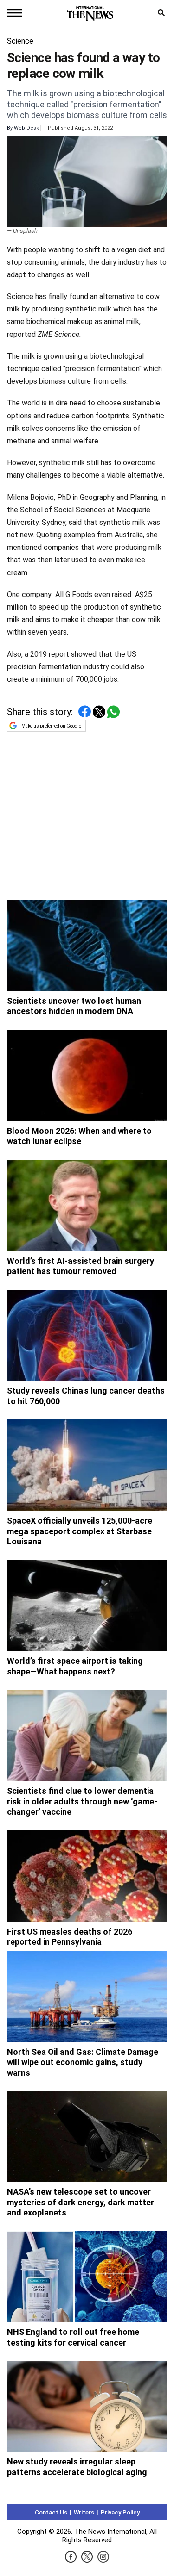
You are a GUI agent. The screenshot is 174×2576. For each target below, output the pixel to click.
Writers (84, 2512)
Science (20, 41)
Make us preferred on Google (51, 726)
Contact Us (51, 2512)
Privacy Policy (120, 2512)
